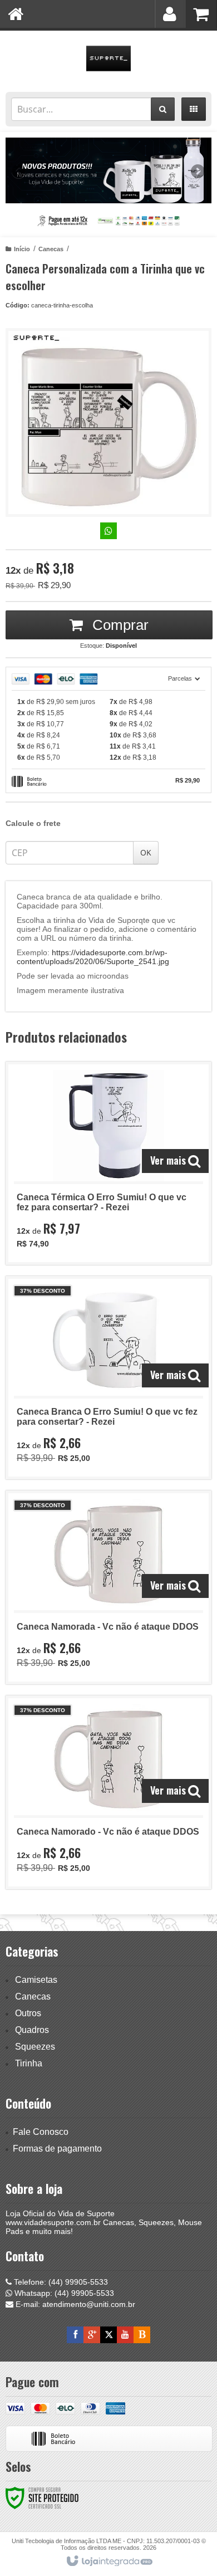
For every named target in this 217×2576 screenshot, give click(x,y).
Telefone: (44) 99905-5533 (60, 2282)
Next (198, 167)
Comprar (119, 625)
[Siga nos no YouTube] (125, 2335)
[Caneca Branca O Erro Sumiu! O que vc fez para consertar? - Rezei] (108, 1378)
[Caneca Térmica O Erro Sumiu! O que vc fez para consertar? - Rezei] (108, 1163)
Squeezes (35, 2047)
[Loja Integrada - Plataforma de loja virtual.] (109, 2562)
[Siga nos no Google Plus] (92, 2335)
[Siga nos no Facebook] (75, 2335)
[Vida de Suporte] (108, 58)
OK (146, 852)
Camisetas (36, 1980)
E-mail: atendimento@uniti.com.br (74, 2304)
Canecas (51, 249)
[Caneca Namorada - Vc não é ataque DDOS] (108, 1587)
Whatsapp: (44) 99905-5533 (63, 2293)
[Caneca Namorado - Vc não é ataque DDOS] (108, 1792)
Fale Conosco (41, 2132)
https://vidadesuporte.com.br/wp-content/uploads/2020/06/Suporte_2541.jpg (93, 957)
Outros (28, 2013)
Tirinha (29, 2063)
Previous (19, 171)
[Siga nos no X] (108, 2335)
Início (22, 249)
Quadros (32, 2030)
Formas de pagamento (57, 2149)
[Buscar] (163, 109)
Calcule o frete (33, 823)
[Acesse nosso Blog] (142, 2335)
